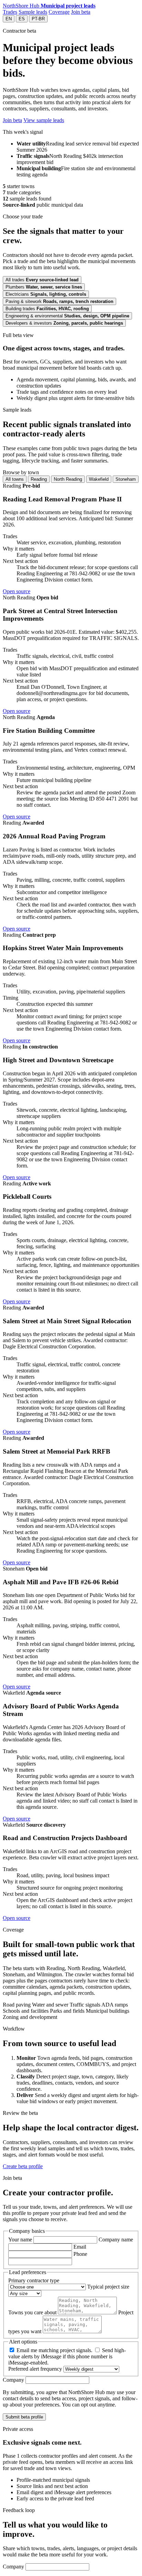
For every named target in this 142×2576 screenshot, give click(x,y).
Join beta (81, 12)
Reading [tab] (39, 479)
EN (9, 19)
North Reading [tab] (68, 479)
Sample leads (33, 12)
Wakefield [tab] (99, 479)
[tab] (42, 280)
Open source (17, 591)
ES (22, 19)
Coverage (59, 12)
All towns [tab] (15, 479)
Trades (10, 12)
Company (14, 2380)
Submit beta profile (24, 2417)
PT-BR (38, 19)
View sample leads (44, 120)
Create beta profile (23, 2166)
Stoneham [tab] (126, 479)
